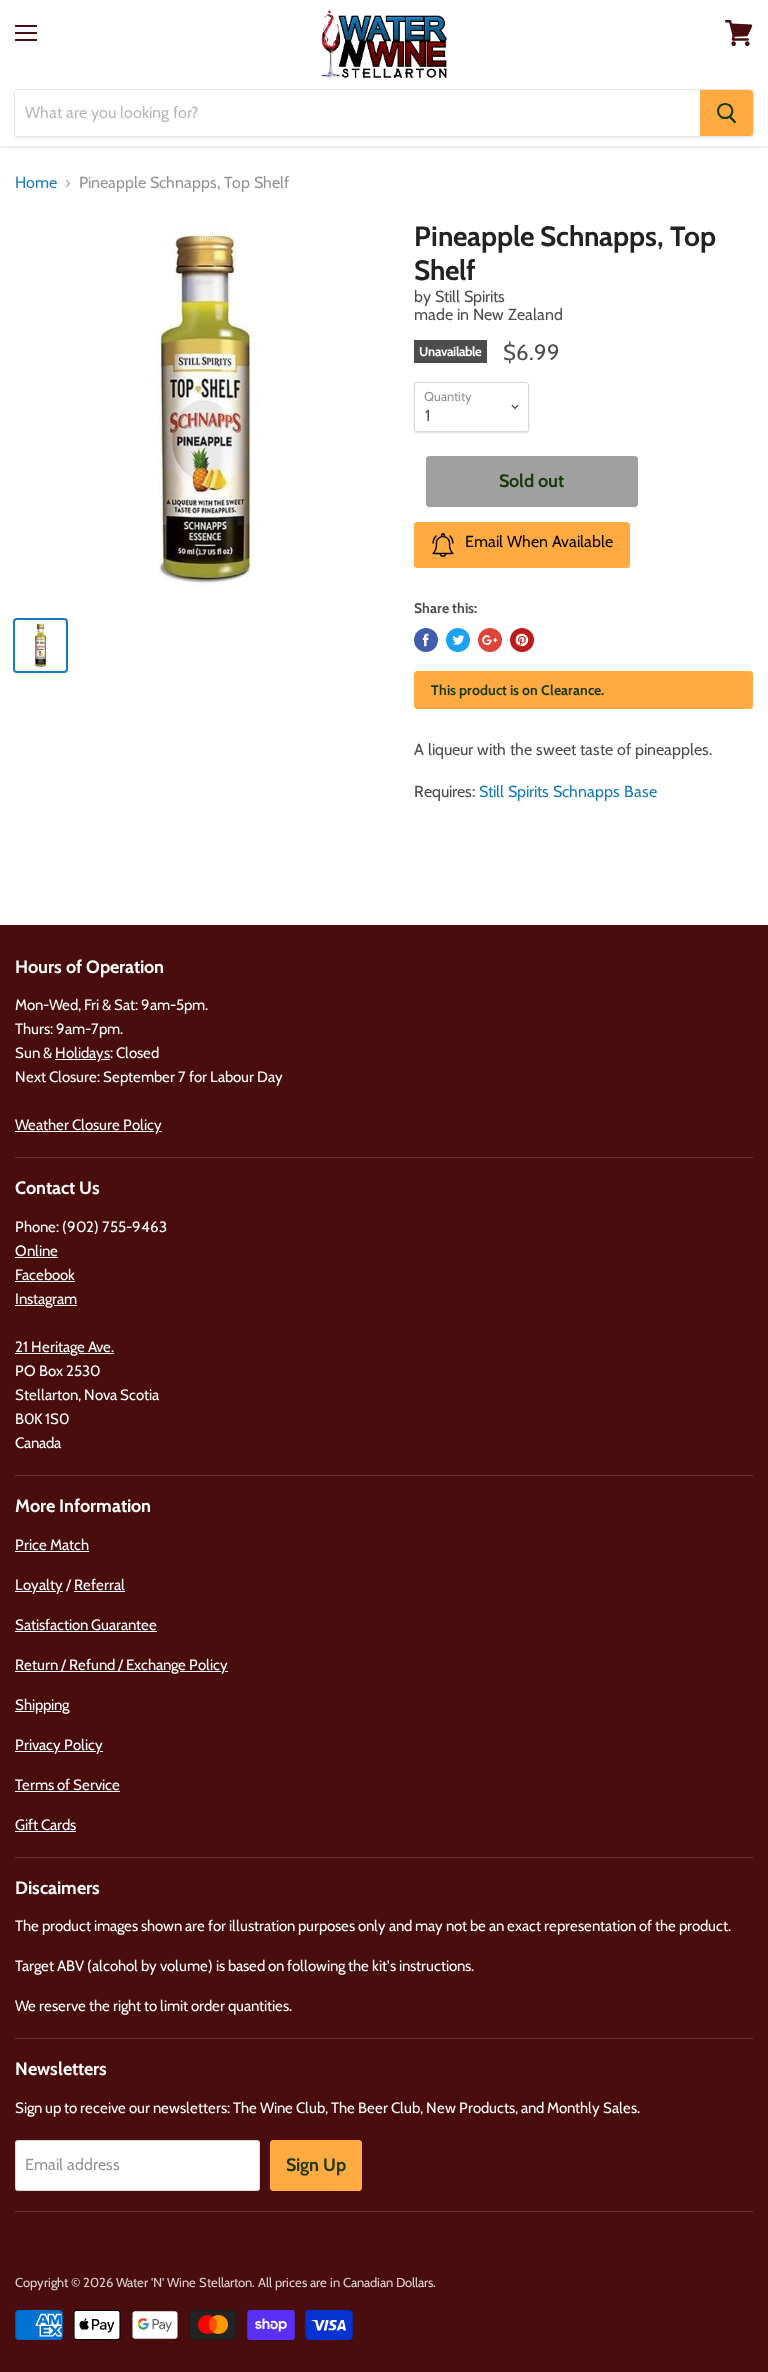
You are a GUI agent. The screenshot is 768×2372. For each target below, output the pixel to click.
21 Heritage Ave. (64, 1347)
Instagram (46, 1299)
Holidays (82, 1053)
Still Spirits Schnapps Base (568, 791)
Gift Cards (45, 1825)
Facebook (45, 1275)
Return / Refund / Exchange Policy (121, 1665)
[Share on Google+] (490, 640)
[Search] (726, 113)
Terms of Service (67, 1785)
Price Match (52, 1545)
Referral (99, 1585)
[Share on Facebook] (426, 640)
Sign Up (316, 2165)
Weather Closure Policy (88, 1125)
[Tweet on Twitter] (458, 640)
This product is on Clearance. (517, 690)
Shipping (42, 1705)
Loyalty (39, 1585)
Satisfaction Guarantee (86, 1625)
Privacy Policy (59, 1745)
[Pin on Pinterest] (522, 640)
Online (36, 1251)
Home (36, 183)
